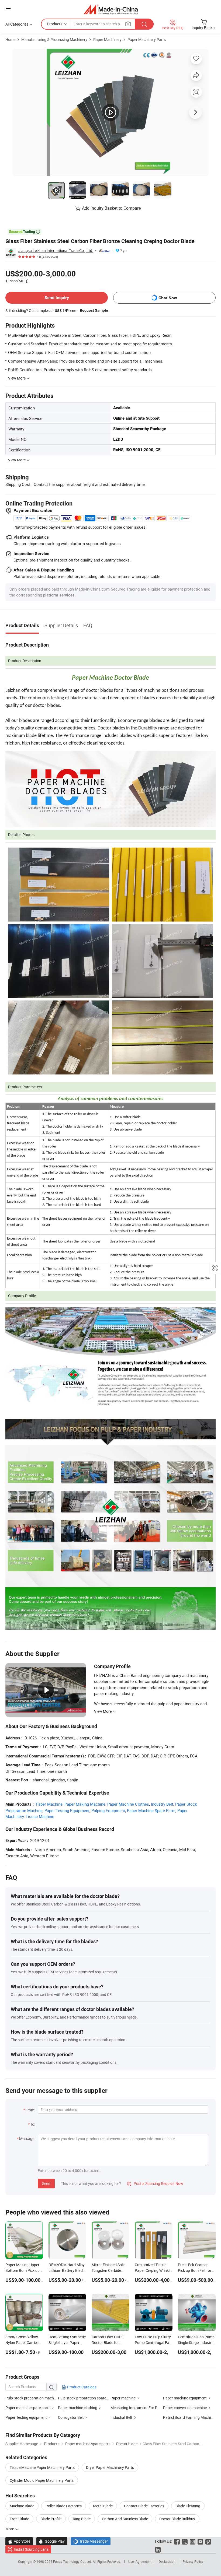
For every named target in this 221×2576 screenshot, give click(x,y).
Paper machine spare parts (28, 2408)
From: (30, 2110)
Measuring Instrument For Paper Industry (145, 2408)
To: (33, 2124)
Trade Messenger (91, 2541)
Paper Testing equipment (26, 2417)
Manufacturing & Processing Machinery (54, 39)
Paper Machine (49, 1804)
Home (10, 39)
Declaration (167, 2561)
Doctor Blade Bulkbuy (177, 2519)
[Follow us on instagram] (193, 2541)
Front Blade (19, 2519)
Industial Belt (121, 2417)
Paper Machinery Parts (147, 39)
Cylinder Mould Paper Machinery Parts (42, 2480)
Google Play (52, 2541)
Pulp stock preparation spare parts (87, 2398)
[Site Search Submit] (144, 24)
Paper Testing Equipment (67, 1810)
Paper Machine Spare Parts (151, 1810)
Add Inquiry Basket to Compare (111, 208)
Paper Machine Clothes (128, 1804)
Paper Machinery (107, 39)
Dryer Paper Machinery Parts (110, 2467)
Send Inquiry (57, 298)
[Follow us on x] (185, 2541)
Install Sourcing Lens (31, 2549)
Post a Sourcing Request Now (155, 2183)
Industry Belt (162, 1804)
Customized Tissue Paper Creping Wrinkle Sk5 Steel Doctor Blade (153, 2270)
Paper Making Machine (85, 1804)
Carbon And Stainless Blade (125, 2519)
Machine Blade (22, 2506)
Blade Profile (51, 2519)
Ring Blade (82, 2519)
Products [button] (55, 24)
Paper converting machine (185, 2408)
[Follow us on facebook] (177, 2541)
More (10, 2529)
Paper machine (123, 2398)
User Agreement (140, 2561)
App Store (19, 2541)
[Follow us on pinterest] (208, 2541)
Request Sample (94, 310)
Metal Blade (103, 2506)
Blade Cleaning (188, 2506)
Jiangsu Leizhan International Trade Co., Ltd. (56, 250)
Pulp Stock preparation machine (32, 2398)
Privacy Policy (193, 2561)
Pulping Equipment (108, 1810)
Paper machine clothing (78, 2408)
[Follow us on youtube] (200, 2541)
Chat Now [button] (168, 298)
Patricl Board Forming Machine (189, 2417)
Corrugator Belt (71, 2417)
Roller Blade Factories (64, 2506)
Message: (27, 2138)
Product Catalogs (81, 2387)
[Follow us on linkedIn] (158, 2549)
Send (46, 2183)
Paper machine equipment (185, 2398)
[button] (8, 8)
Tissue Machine (40, 1816)
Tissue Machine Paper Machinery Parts (42, 2467)
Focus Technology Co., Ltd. (73, 2561)
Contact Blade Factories (144, 2506)
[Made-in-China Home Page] (111, 9)
